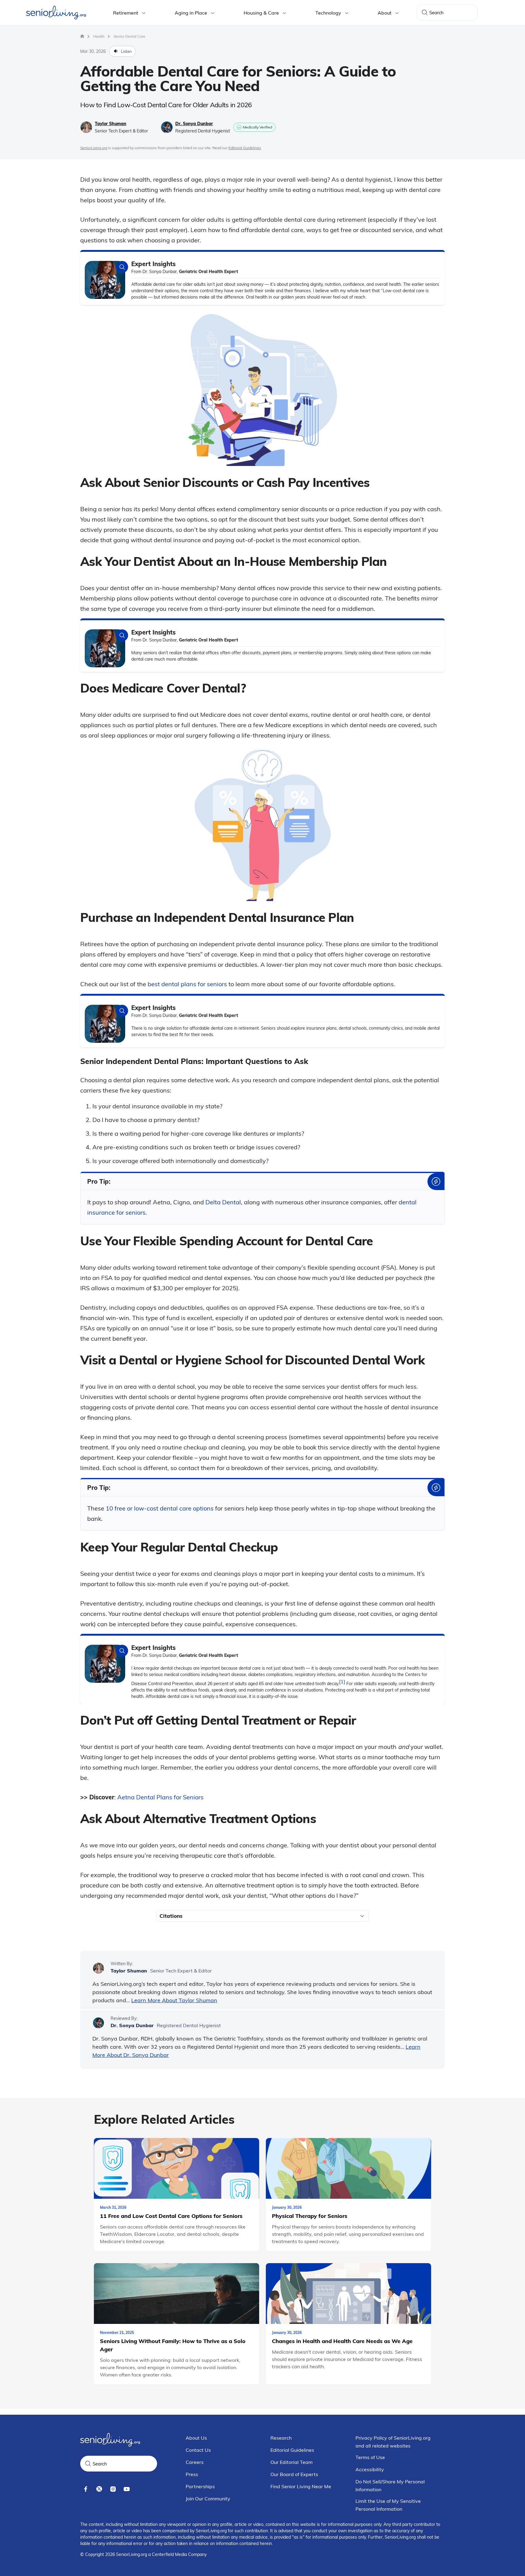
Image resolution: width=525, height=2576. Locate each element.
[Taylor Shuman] (98, 1968)
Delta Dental (223, 1202)
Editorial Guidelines (245, 148)
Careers (195, 2462)
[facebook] (86, 2489)
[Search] (425, 12)
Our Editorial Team (292, 2462)
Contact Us (198, 2450)
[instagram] (113, 2489)
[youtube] (127, 2489)
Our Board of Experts (294, 2474)
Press (192, 2474)
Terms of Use (370, 2457)
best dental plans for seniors (187, 984)
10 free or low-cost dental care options (160, 1508)
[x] (99, 2489)
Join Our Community (208, 2499)
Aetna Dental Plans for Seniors (160, 1797)
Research (281, 2438)
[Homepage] (82, 36)
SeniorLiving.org (94, 148)
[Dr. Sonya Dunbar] (98, 2023)
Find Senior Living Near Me (301, 2486)
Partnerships (200, 2486)
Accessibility (370, 2469)
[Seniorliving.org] (56, 13)
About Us (196, 2438)
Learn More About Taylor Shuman (174, 2000)
